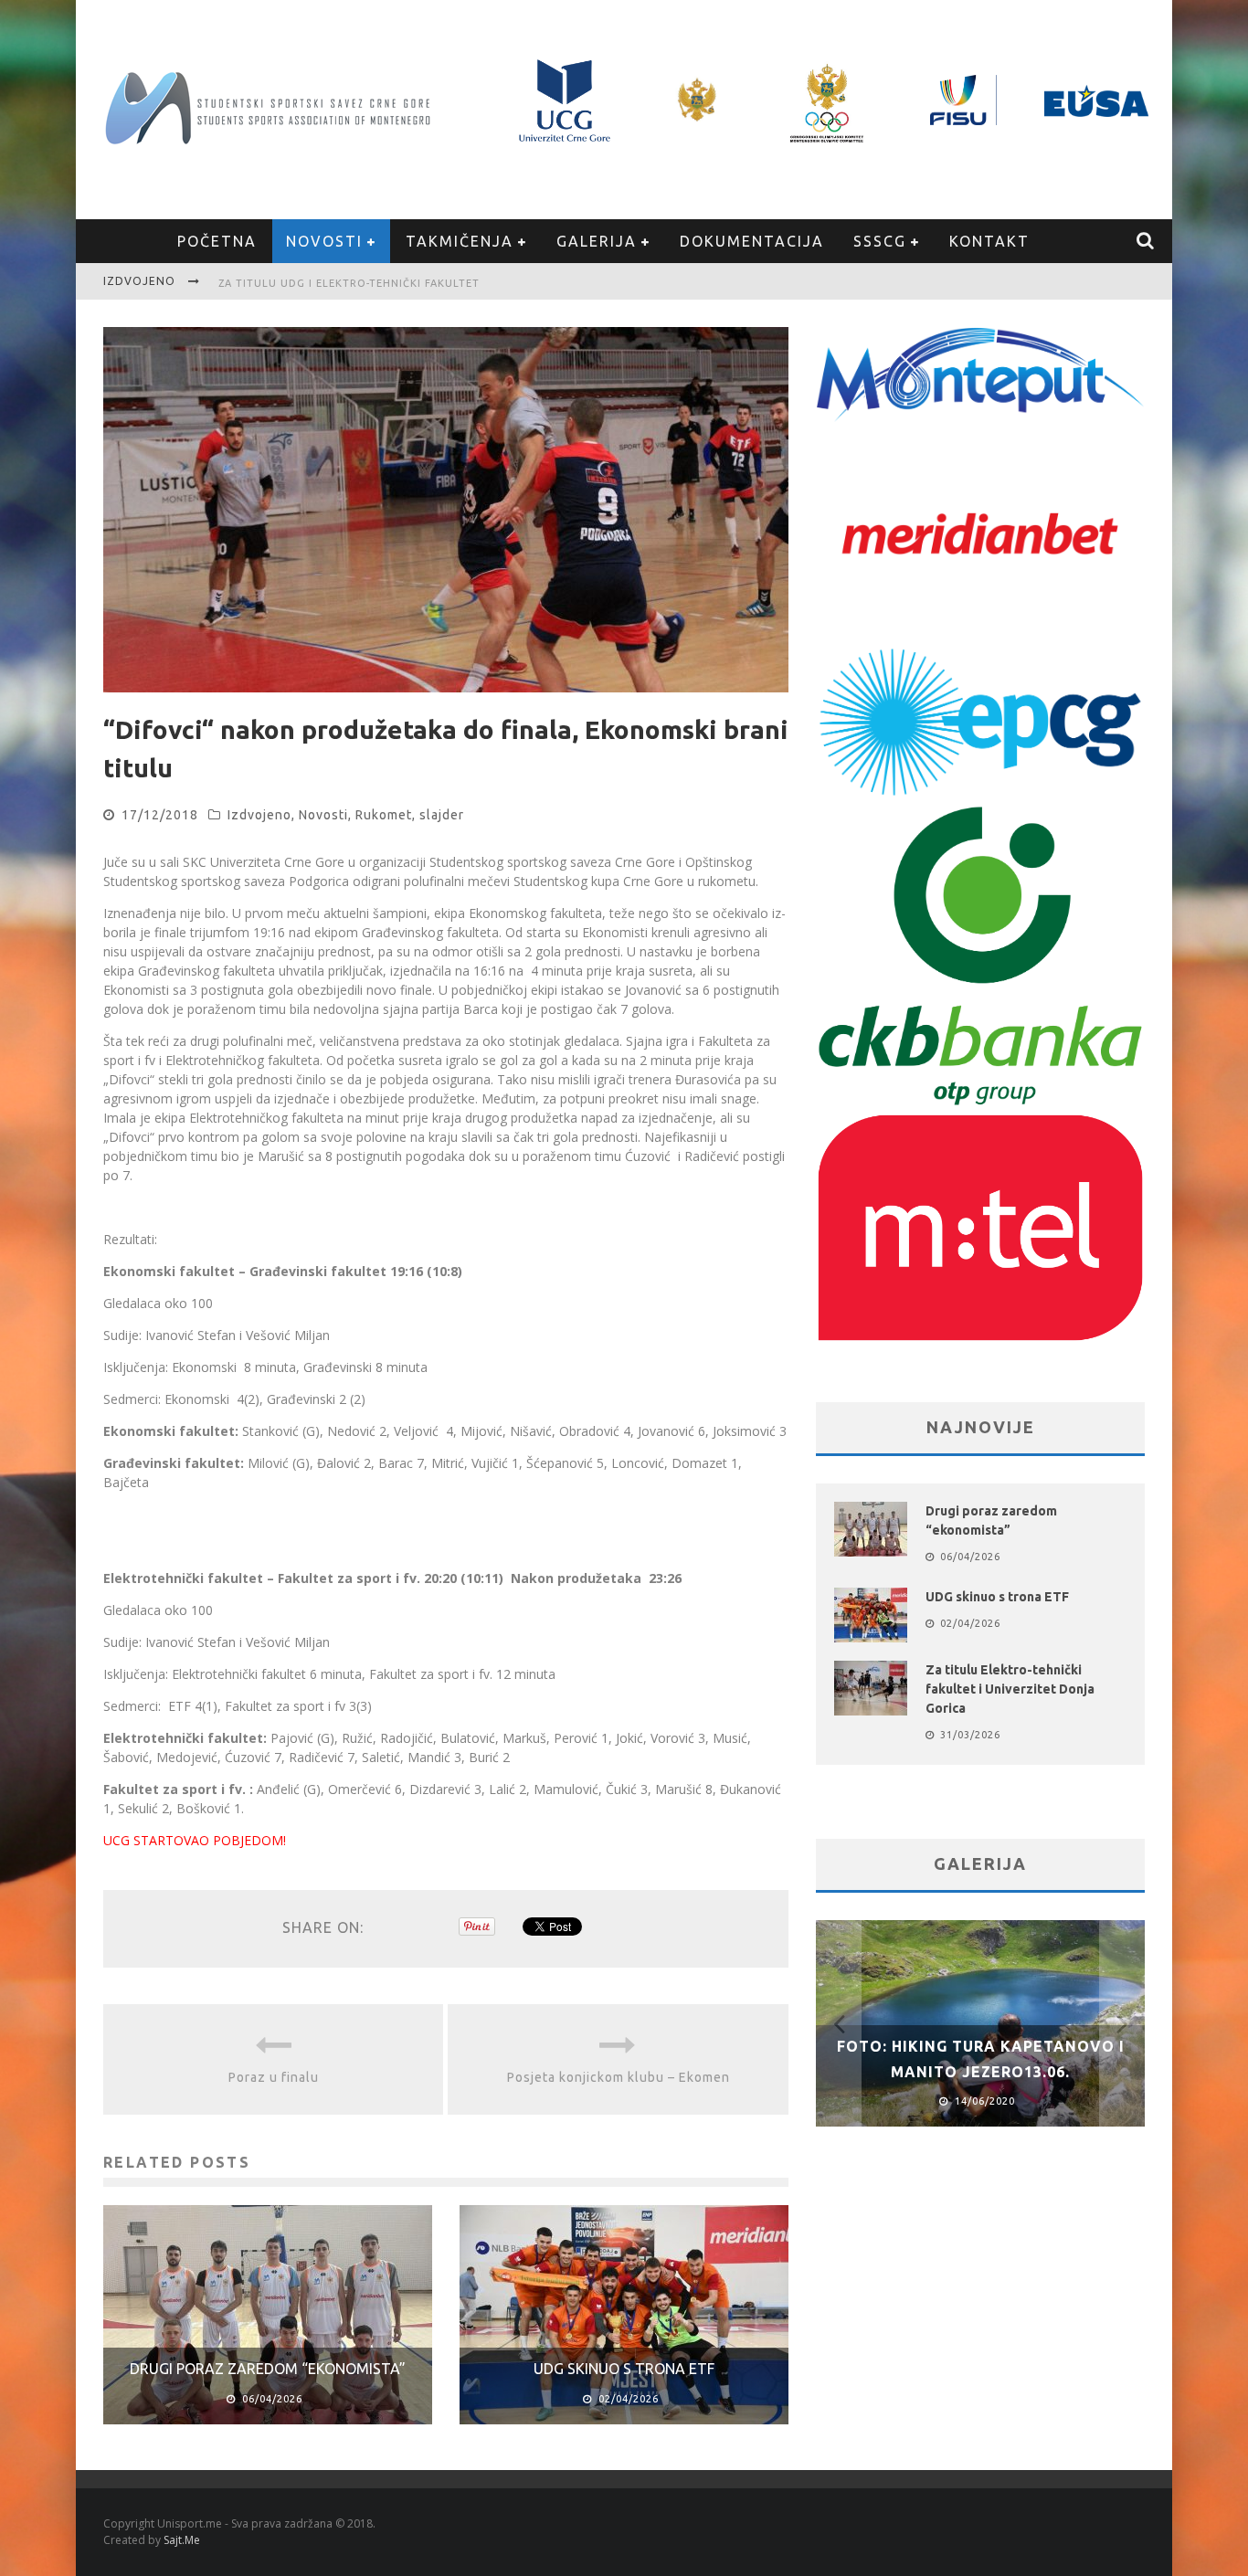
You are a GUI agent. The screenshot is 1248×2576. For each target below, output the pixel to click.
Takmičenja (460, 241)
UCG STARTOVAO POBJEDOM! (195, 1840)
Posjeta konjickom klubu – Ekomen (619, 2077)
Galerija (597, 241)
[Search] (1146, 241)
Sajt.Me (182, 2540)
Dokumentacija (752, 241)
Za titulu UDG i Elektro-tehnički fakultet (349, 283)
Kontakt (989, 241)
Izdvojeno (259, 815)
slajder (442, 815)
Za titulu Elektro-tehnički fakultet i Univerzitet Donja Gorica (1010, 1689)
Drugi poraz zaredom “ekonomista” (268, 2369)
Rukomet (384, 815)
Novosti (324, 241)
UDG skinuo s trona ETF (624, 2369)
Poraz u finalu (274, 2077)
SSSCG (880, 241)
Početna (217, 241)
